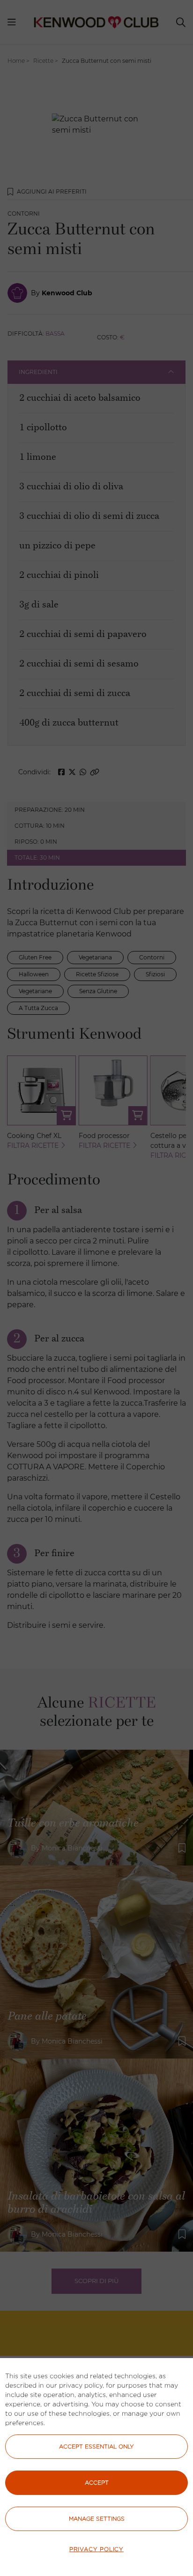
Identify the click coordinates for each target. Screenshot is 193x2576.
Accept (97, 2482)
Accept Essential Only (96, 2446)
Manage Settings (97, 2519)
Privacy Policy (96, 2549)
